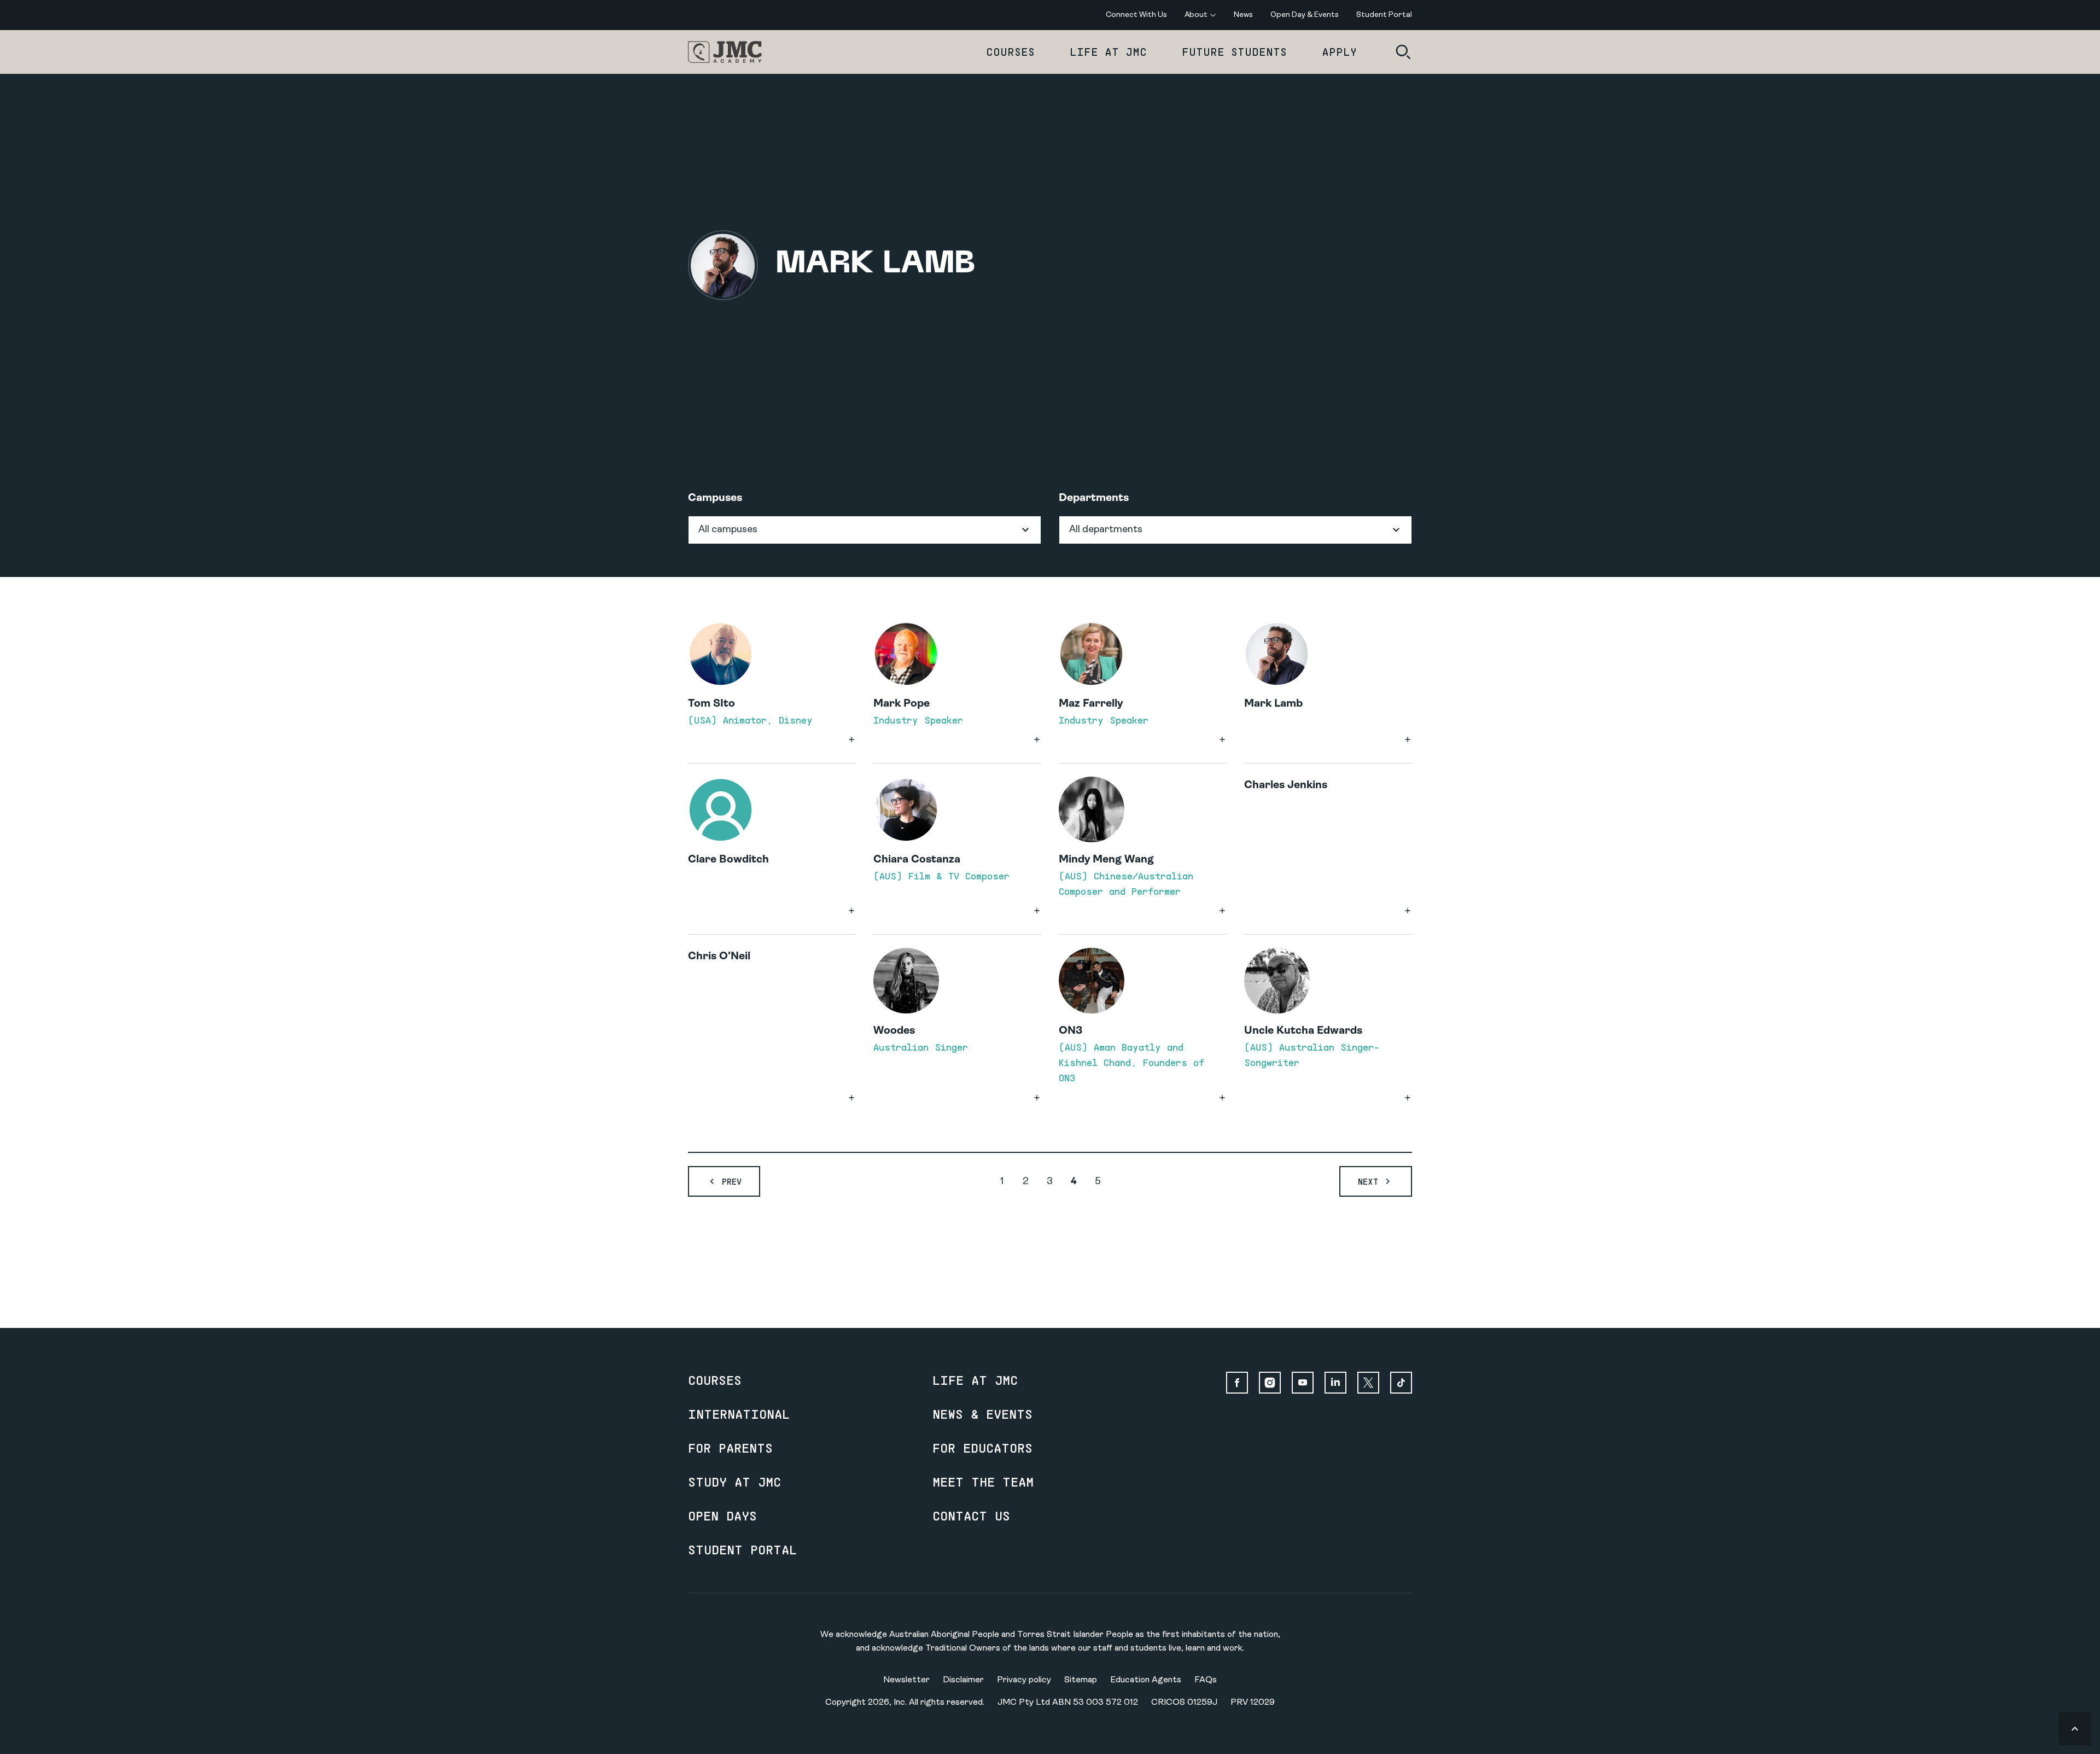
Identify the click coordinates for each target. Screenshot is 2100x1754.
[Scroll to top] (2075, 1729)
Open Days (722, 1516)
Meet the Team (983, 1482)
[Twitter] (1368, 1383)
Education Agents (1146, 1680)
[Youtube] (1303, 1383)
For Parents (730, 1448)
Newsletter (906, 1680)
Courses (1010, 52)
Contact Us (971, 1516)
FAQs (1206, 1680)
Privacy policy (1024, 1680)
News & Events (982, 1414)
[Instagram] (1270, 1383)
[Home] (725, 52)
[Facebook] (1237, 1383)
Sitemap (1081, 1680)
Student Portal (742, 1549)
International (739, 1414)
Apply (1339, 52)
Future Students (1234, 52)
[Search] (1403, 52)
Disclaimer (963, 1680)
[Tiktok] (1401, 1383)
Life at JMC (1108, 52)
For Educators (982, 1448)
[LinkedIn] (1335, 1383)
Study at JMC (734, 1482)
